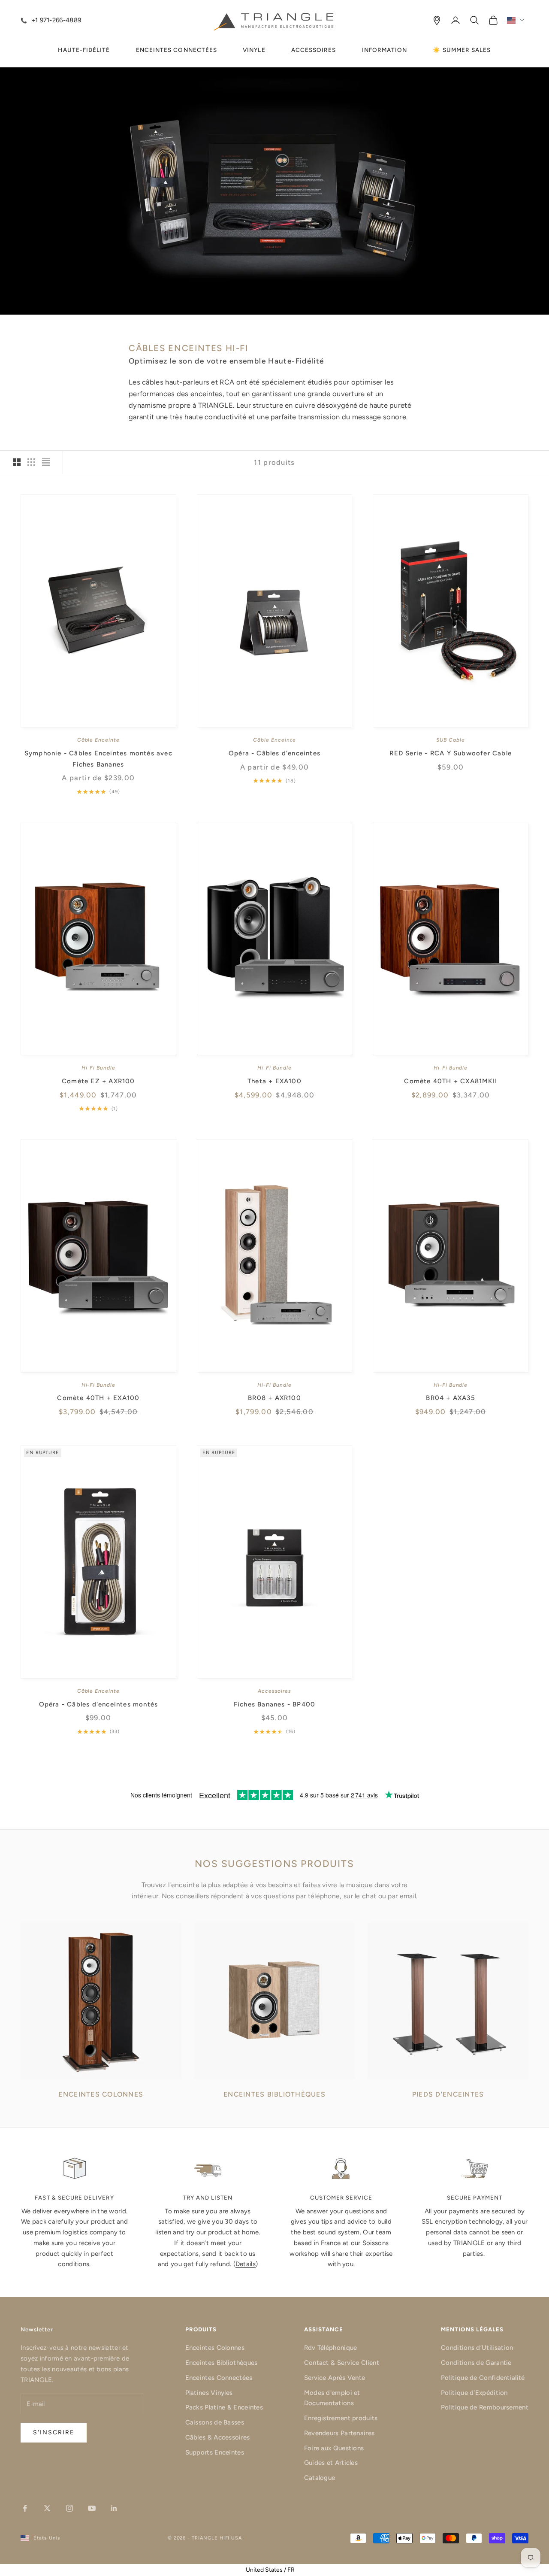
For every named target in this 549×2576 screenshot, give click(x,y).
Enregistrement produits (341, 2418)
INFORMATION (385, 50)
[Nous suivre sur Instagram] (69, 2508)
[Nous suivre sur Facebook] (25, 2508)
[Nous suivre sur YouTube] (92, 2508)
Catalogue (320, 2478)
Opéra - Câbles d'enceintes (274, 753)
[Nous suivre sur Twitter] (47, 2508)
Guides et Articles (331, 2463)
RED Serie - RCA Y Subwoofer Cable (451, 753)
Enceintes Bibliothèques (222, 2363)
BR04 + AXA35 (450, 1398)
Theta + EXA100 (274, 1081)
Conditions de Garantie (476, 2363)
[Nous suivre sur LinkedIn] (114, 2508)
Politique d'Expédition (474, 2393)
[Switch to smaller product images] (31, 462)
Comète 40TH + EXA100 (98, 1398)
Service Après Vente (335, 2378)
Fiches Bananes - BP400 (274, 1704)
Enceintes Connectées (219, 2378)
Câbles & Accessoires (218, 2437)
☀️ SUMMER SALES (462, 50)
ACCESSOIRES (314, 50)
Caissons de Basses (215, 2422)
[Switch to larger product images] (17, 462)
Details (246, 2264)
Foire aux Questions (334, 2448)
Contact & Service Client (342, 2363)
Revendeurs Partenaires (339, 2433)
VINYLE (254, 50)
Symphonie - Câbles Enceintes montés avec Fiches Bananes (98, 759)
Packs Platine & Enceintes (224, 2407)
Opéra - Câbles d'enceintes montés (99, 1704)
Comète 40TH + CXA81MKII (451, 1081)
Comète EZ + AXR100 (98, 1081)
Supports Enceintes (215, 2452)
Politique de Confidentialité (483, 2378)
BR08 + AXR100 (274, 1398)
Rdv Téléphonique (331, 2348)
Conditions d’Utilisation (477, 2348)
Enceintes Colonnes (215, 2348)
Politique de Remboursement (485, 2407)
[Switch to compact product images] (46, 462)
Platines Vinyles (209, 2393)
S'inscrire (54, 2432)
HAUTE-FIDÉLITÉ (84, 50)
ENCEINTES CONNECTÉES (177, 50)
